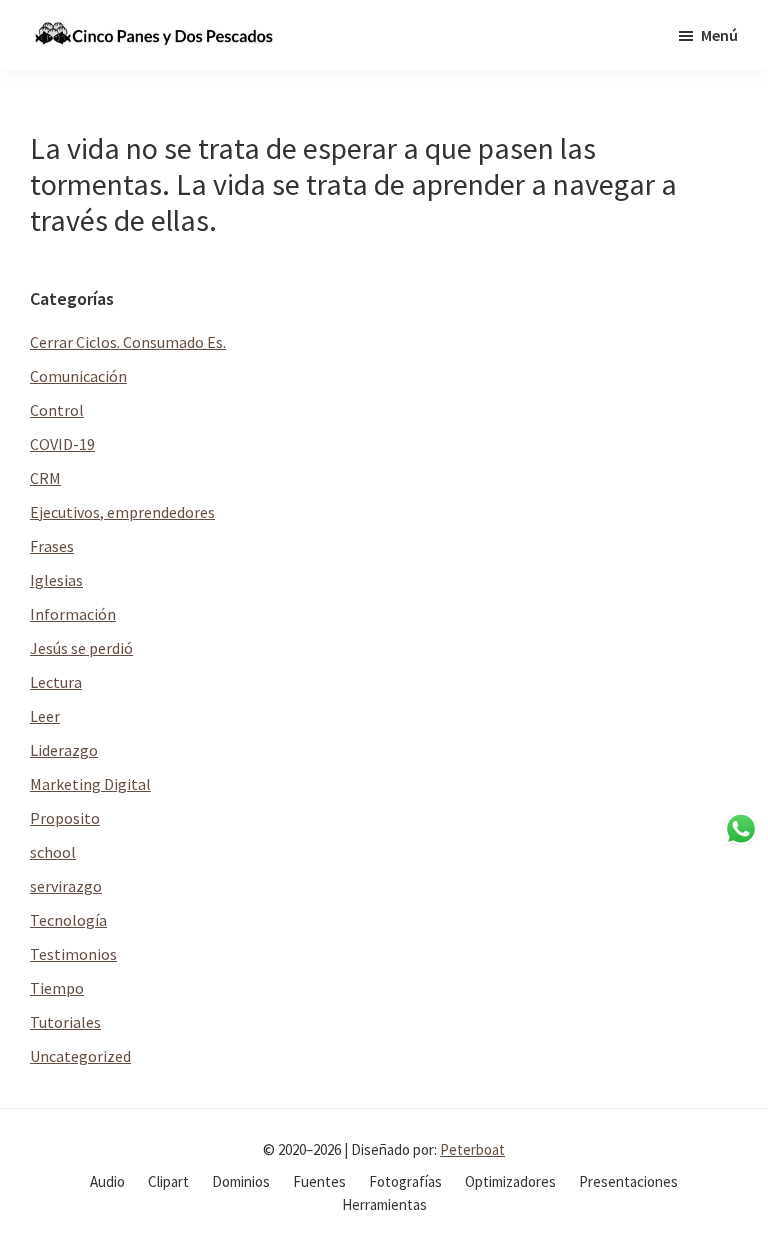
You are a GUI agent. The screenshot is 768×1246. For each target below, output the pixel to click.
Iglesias (56, 580)
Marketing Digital (90, 784)
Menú (719, 35)
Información (73, 614)
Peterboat (472, 1149)
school (53, 852)
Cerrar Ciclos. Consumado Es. (128, 342)
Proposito (65, 818)
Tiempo (57, 988)
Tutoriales (65, 1022)
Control (57, 410)
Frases (52, 546)
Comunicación (78, 376)
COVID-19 (62, 444)
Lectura (56, 682)
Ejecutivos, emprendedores (122, 512)
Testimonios (73, 954)
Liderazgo (64, 750)
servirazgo (66, 886)
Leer (45, 716)
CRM (45, 478)
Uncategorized (80, 1056)
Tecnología (68, 920)
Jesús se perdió (81, 648)
